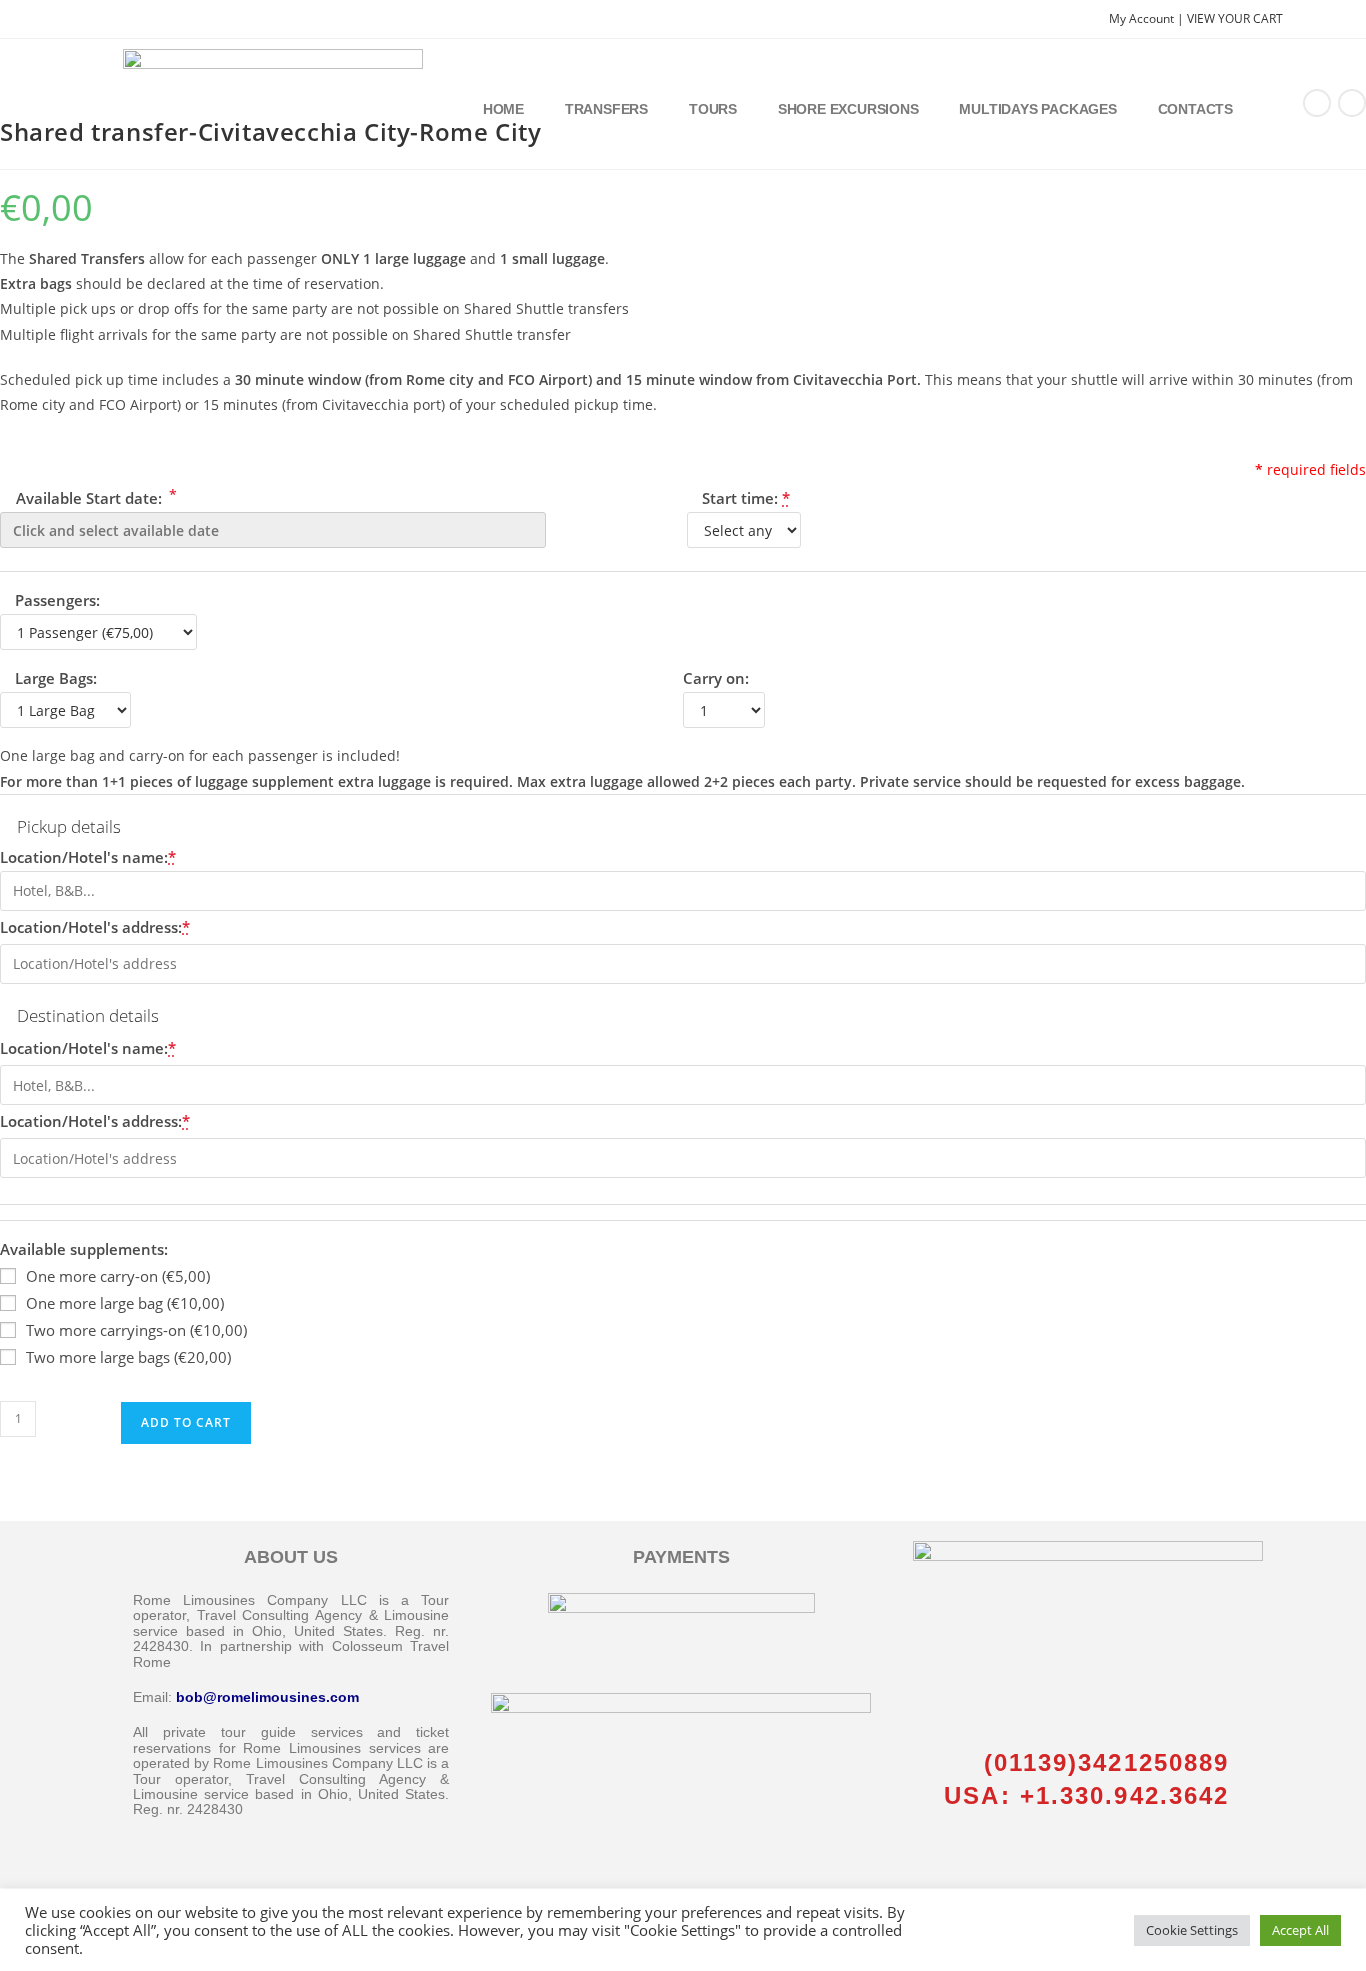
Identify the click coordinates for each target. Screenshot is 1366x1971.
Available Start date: (94, 496)
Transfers (606, 109)
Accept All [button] (1300, 1930)
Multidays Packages (1037, 109)
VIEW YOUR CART (1235, 18)
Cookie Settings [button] (1192, 1930)
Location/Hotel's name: (88, 857)
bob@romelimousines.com (267, 1697)
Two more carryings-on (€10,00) (136, 1330)
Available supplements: (84, 1249)
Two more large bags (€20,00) (128, 1357)
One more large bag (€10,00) (125, 1303)
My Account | (1148, 18)
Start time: (746, 498)
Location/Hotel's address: (95, 927)
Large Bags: (56, 678)
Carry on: (716, 678)
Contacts (1195, 109)
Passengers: (57, 600)
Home (503, 109)
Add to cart (186, 1422)
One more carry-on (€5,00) (118, 1276)
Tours (713, 109)
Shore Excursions (848, 109)
